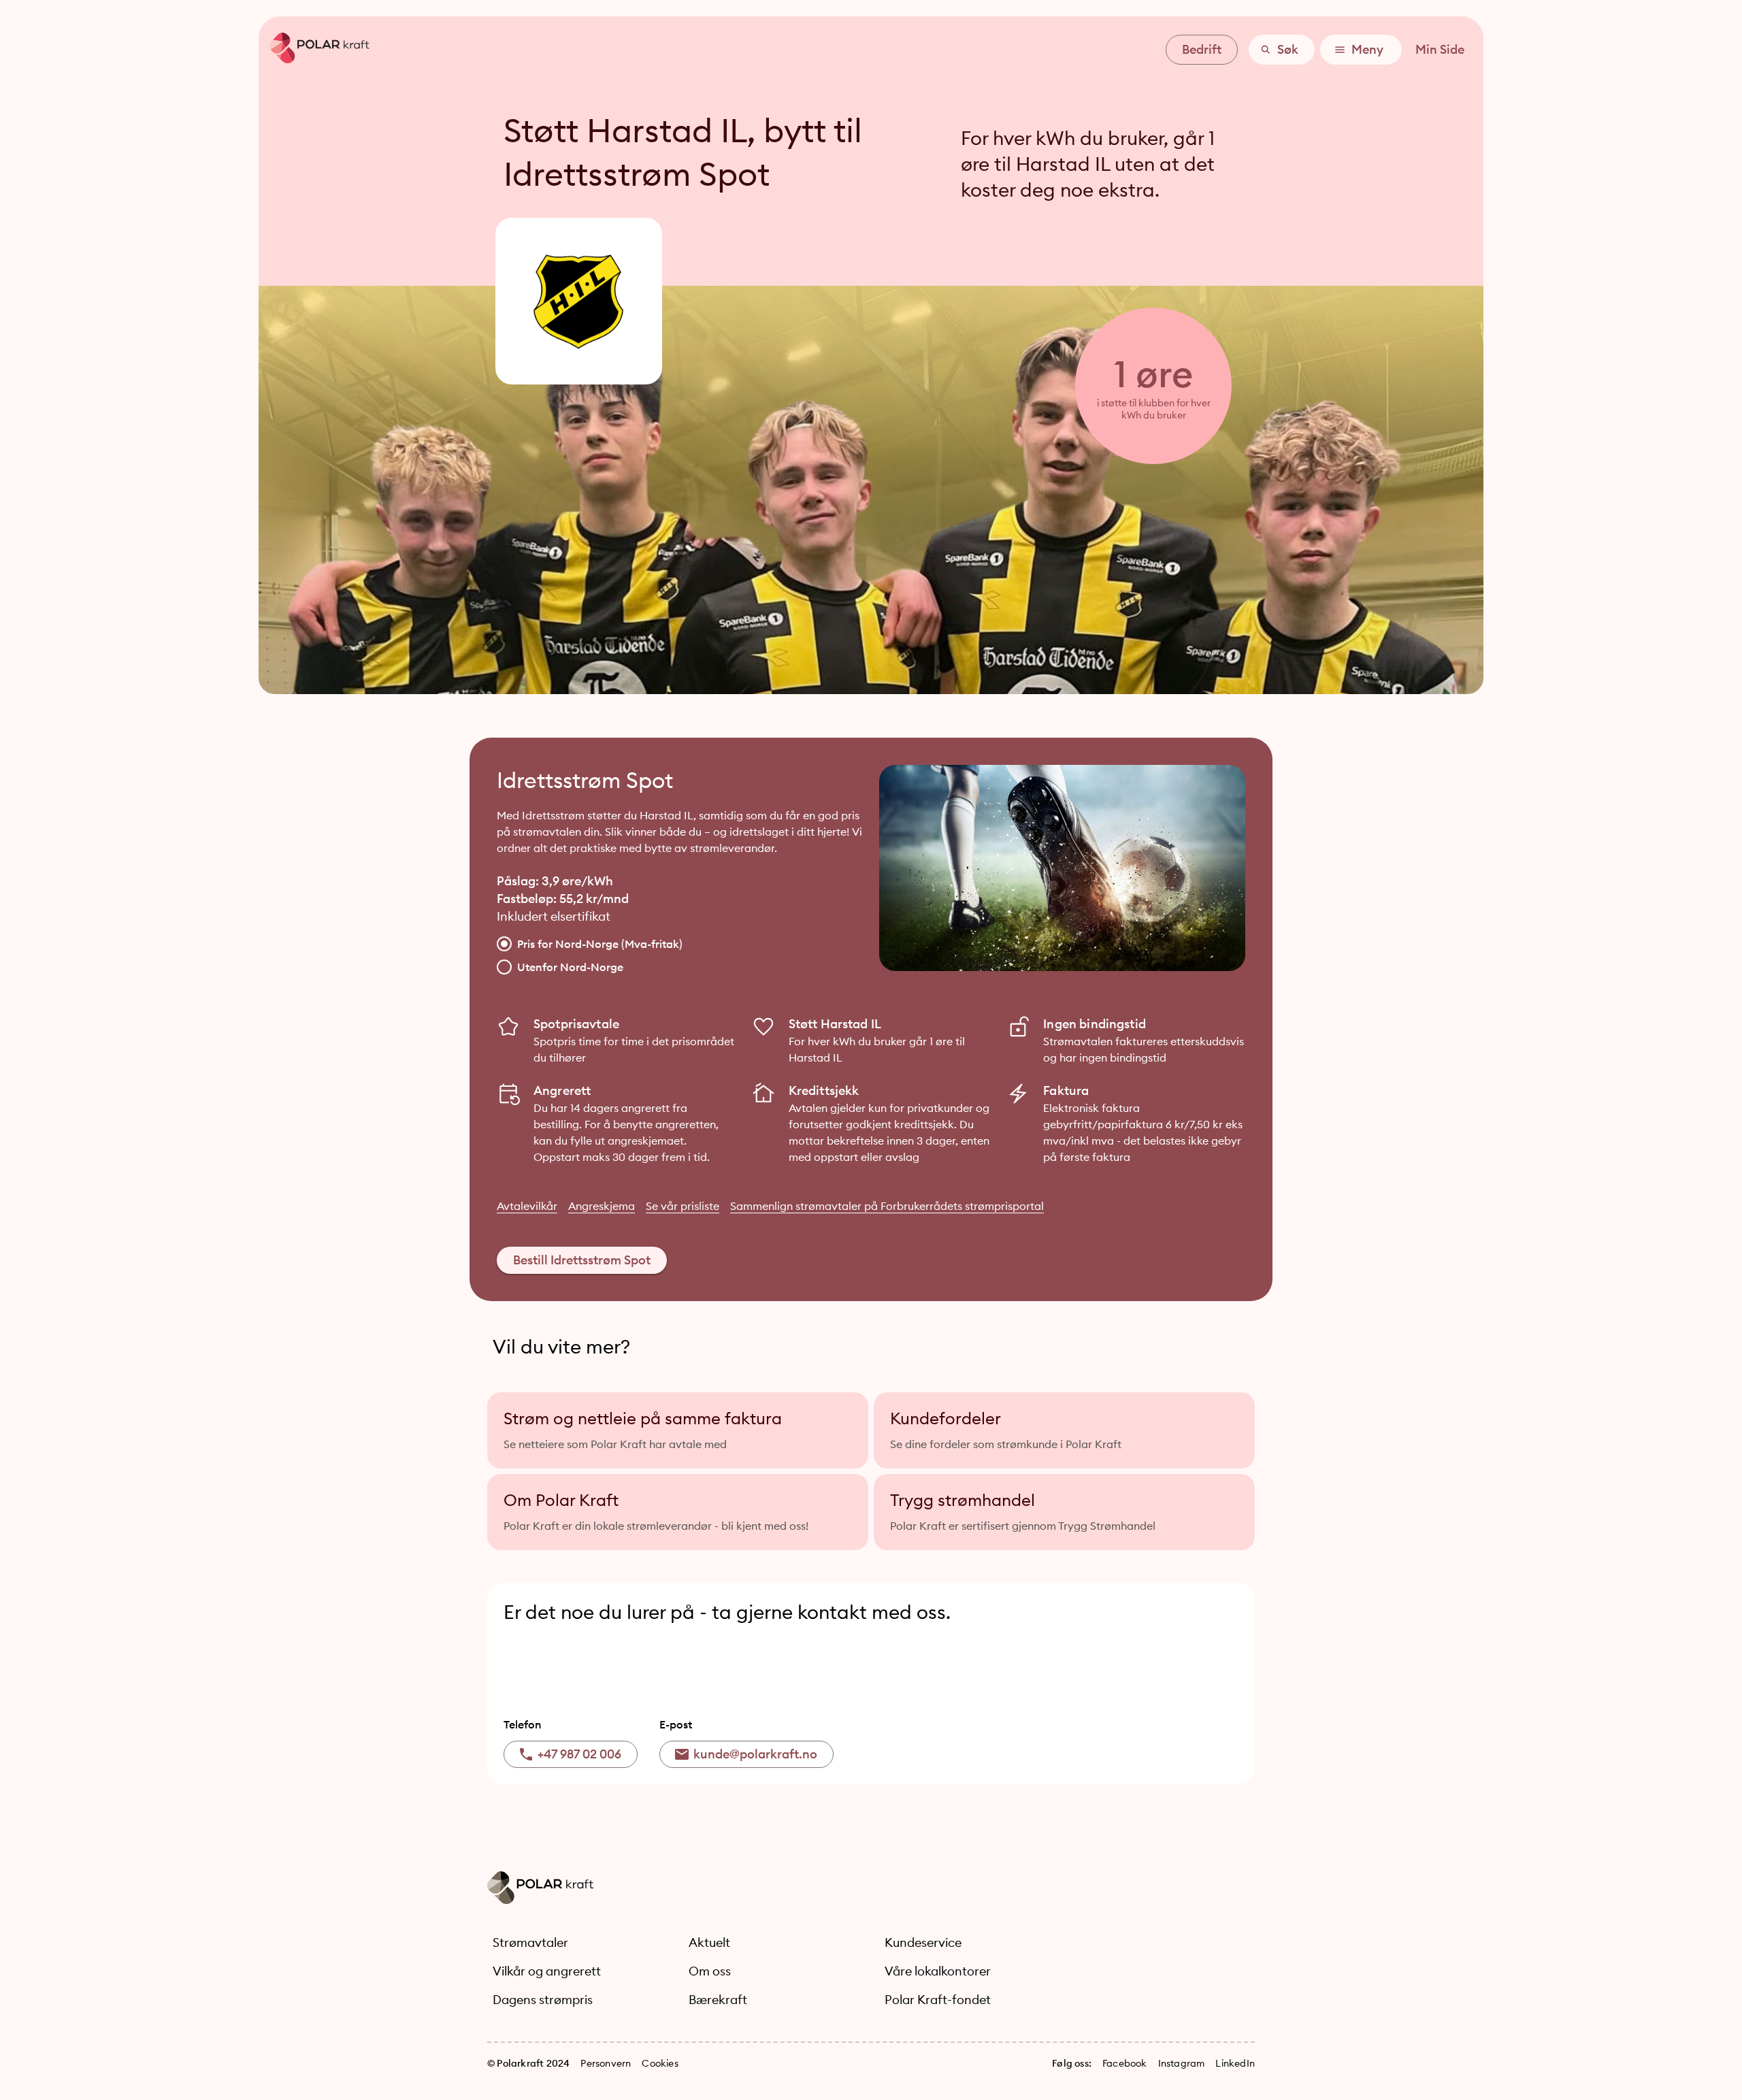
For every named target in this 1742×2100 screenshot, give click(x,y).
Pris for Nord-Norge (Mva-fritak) (600, 944)
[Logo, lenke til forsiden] (314, 59)
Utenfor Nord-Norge (570, 967)
